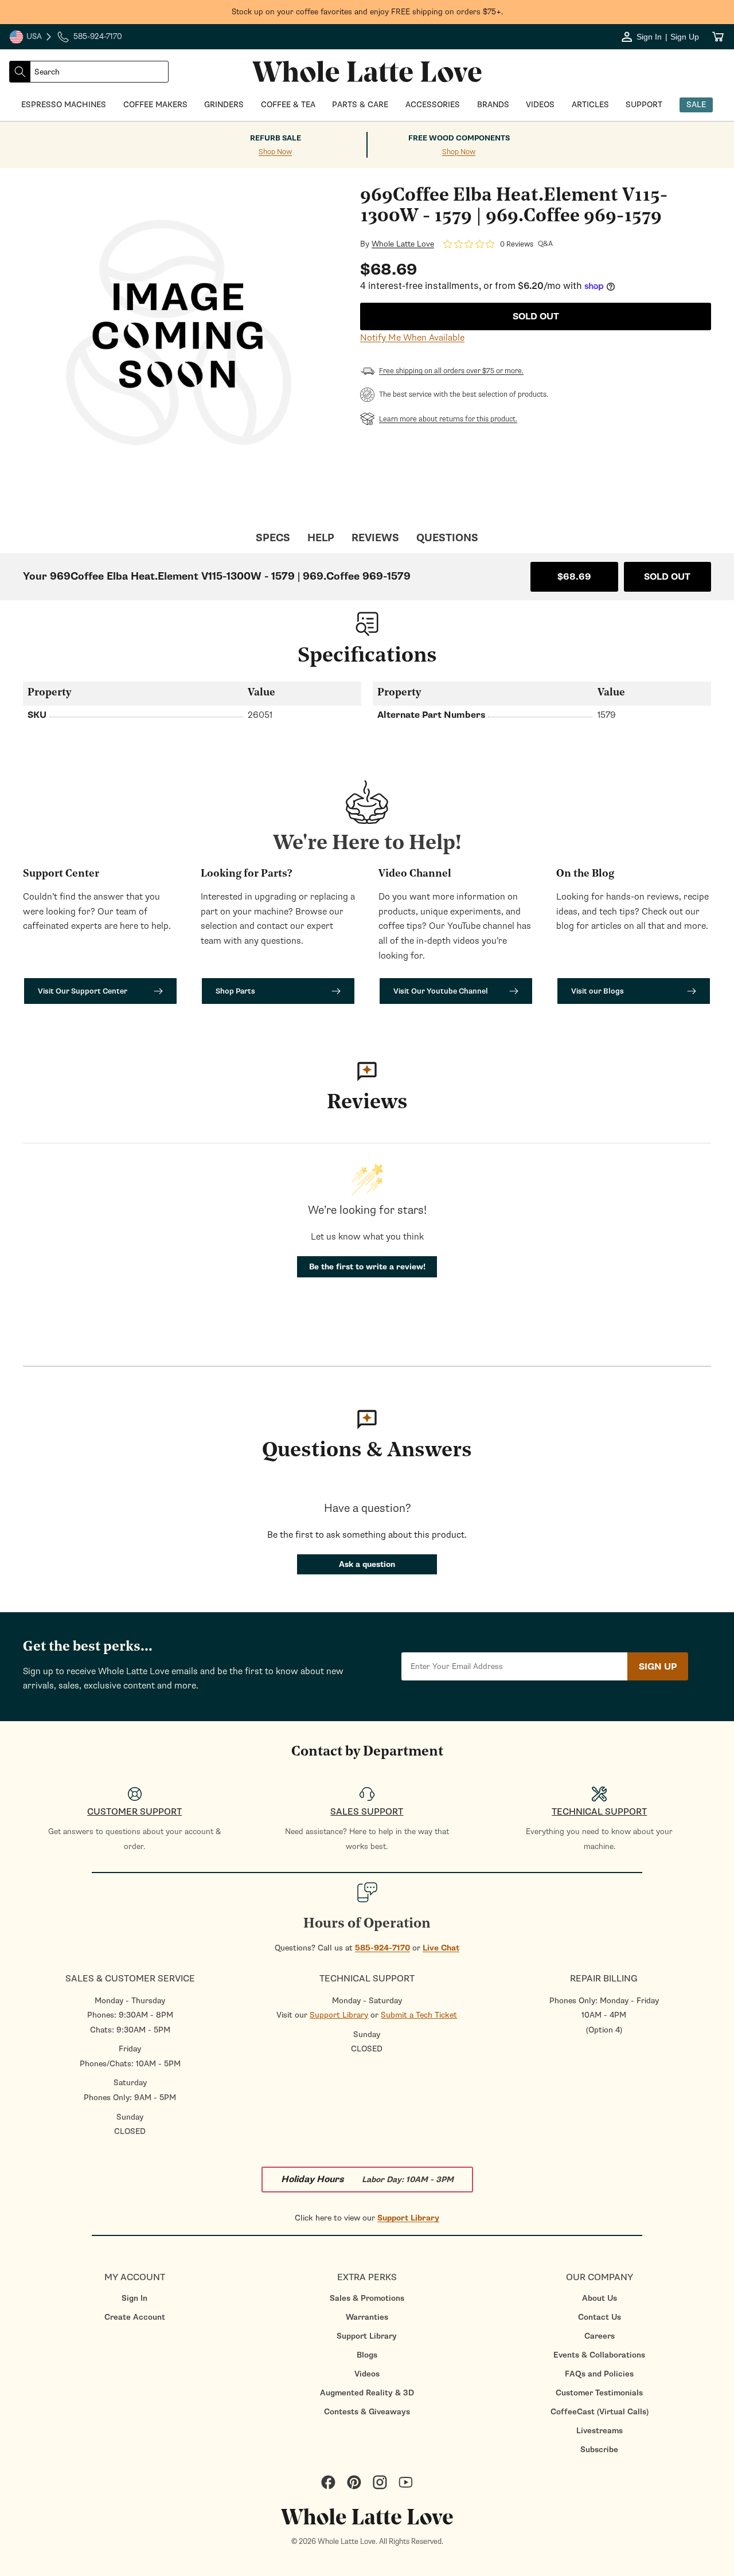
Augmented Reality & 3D (367, 2393)
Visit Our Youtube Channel (441, 991)
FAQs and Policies (599, 2374)
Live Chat (441, 1948)
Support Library (339, 2015)
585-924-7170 (382, 1948)
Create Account (135, 2317)
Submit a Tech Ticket (419, 2015)
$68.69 (574, 577)
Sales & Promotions (367, 2298)
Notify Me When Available (412, 338)
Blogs (367, 2355)
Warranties (367, 2317)
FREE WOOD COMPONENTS (459, 138)
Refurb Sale (276, 138)
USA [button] (31, 38)
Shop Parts (235, 991)
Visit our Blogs (598, 991)
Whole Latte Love (403, 244)
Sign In (134, 2298)
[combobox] (99, 72)
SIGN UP (658, 1667)
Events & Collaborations (599, 2355)
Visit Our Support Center (83, 991)
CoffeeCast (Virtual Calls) (600, 2412)
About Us (600, 2298)
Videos (367, 2374)
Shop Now (275, 152)
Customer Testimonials (599, 2393)
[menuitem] (134, 2298)
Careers (600, 2336)
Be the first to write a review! (367, 1267)
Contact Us (600, 2317)
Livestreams (600, 2431)
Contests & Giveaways (367, 2412)
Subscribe (599, 2450)
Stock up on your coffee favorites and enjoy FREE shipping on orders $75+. (367, 12)
